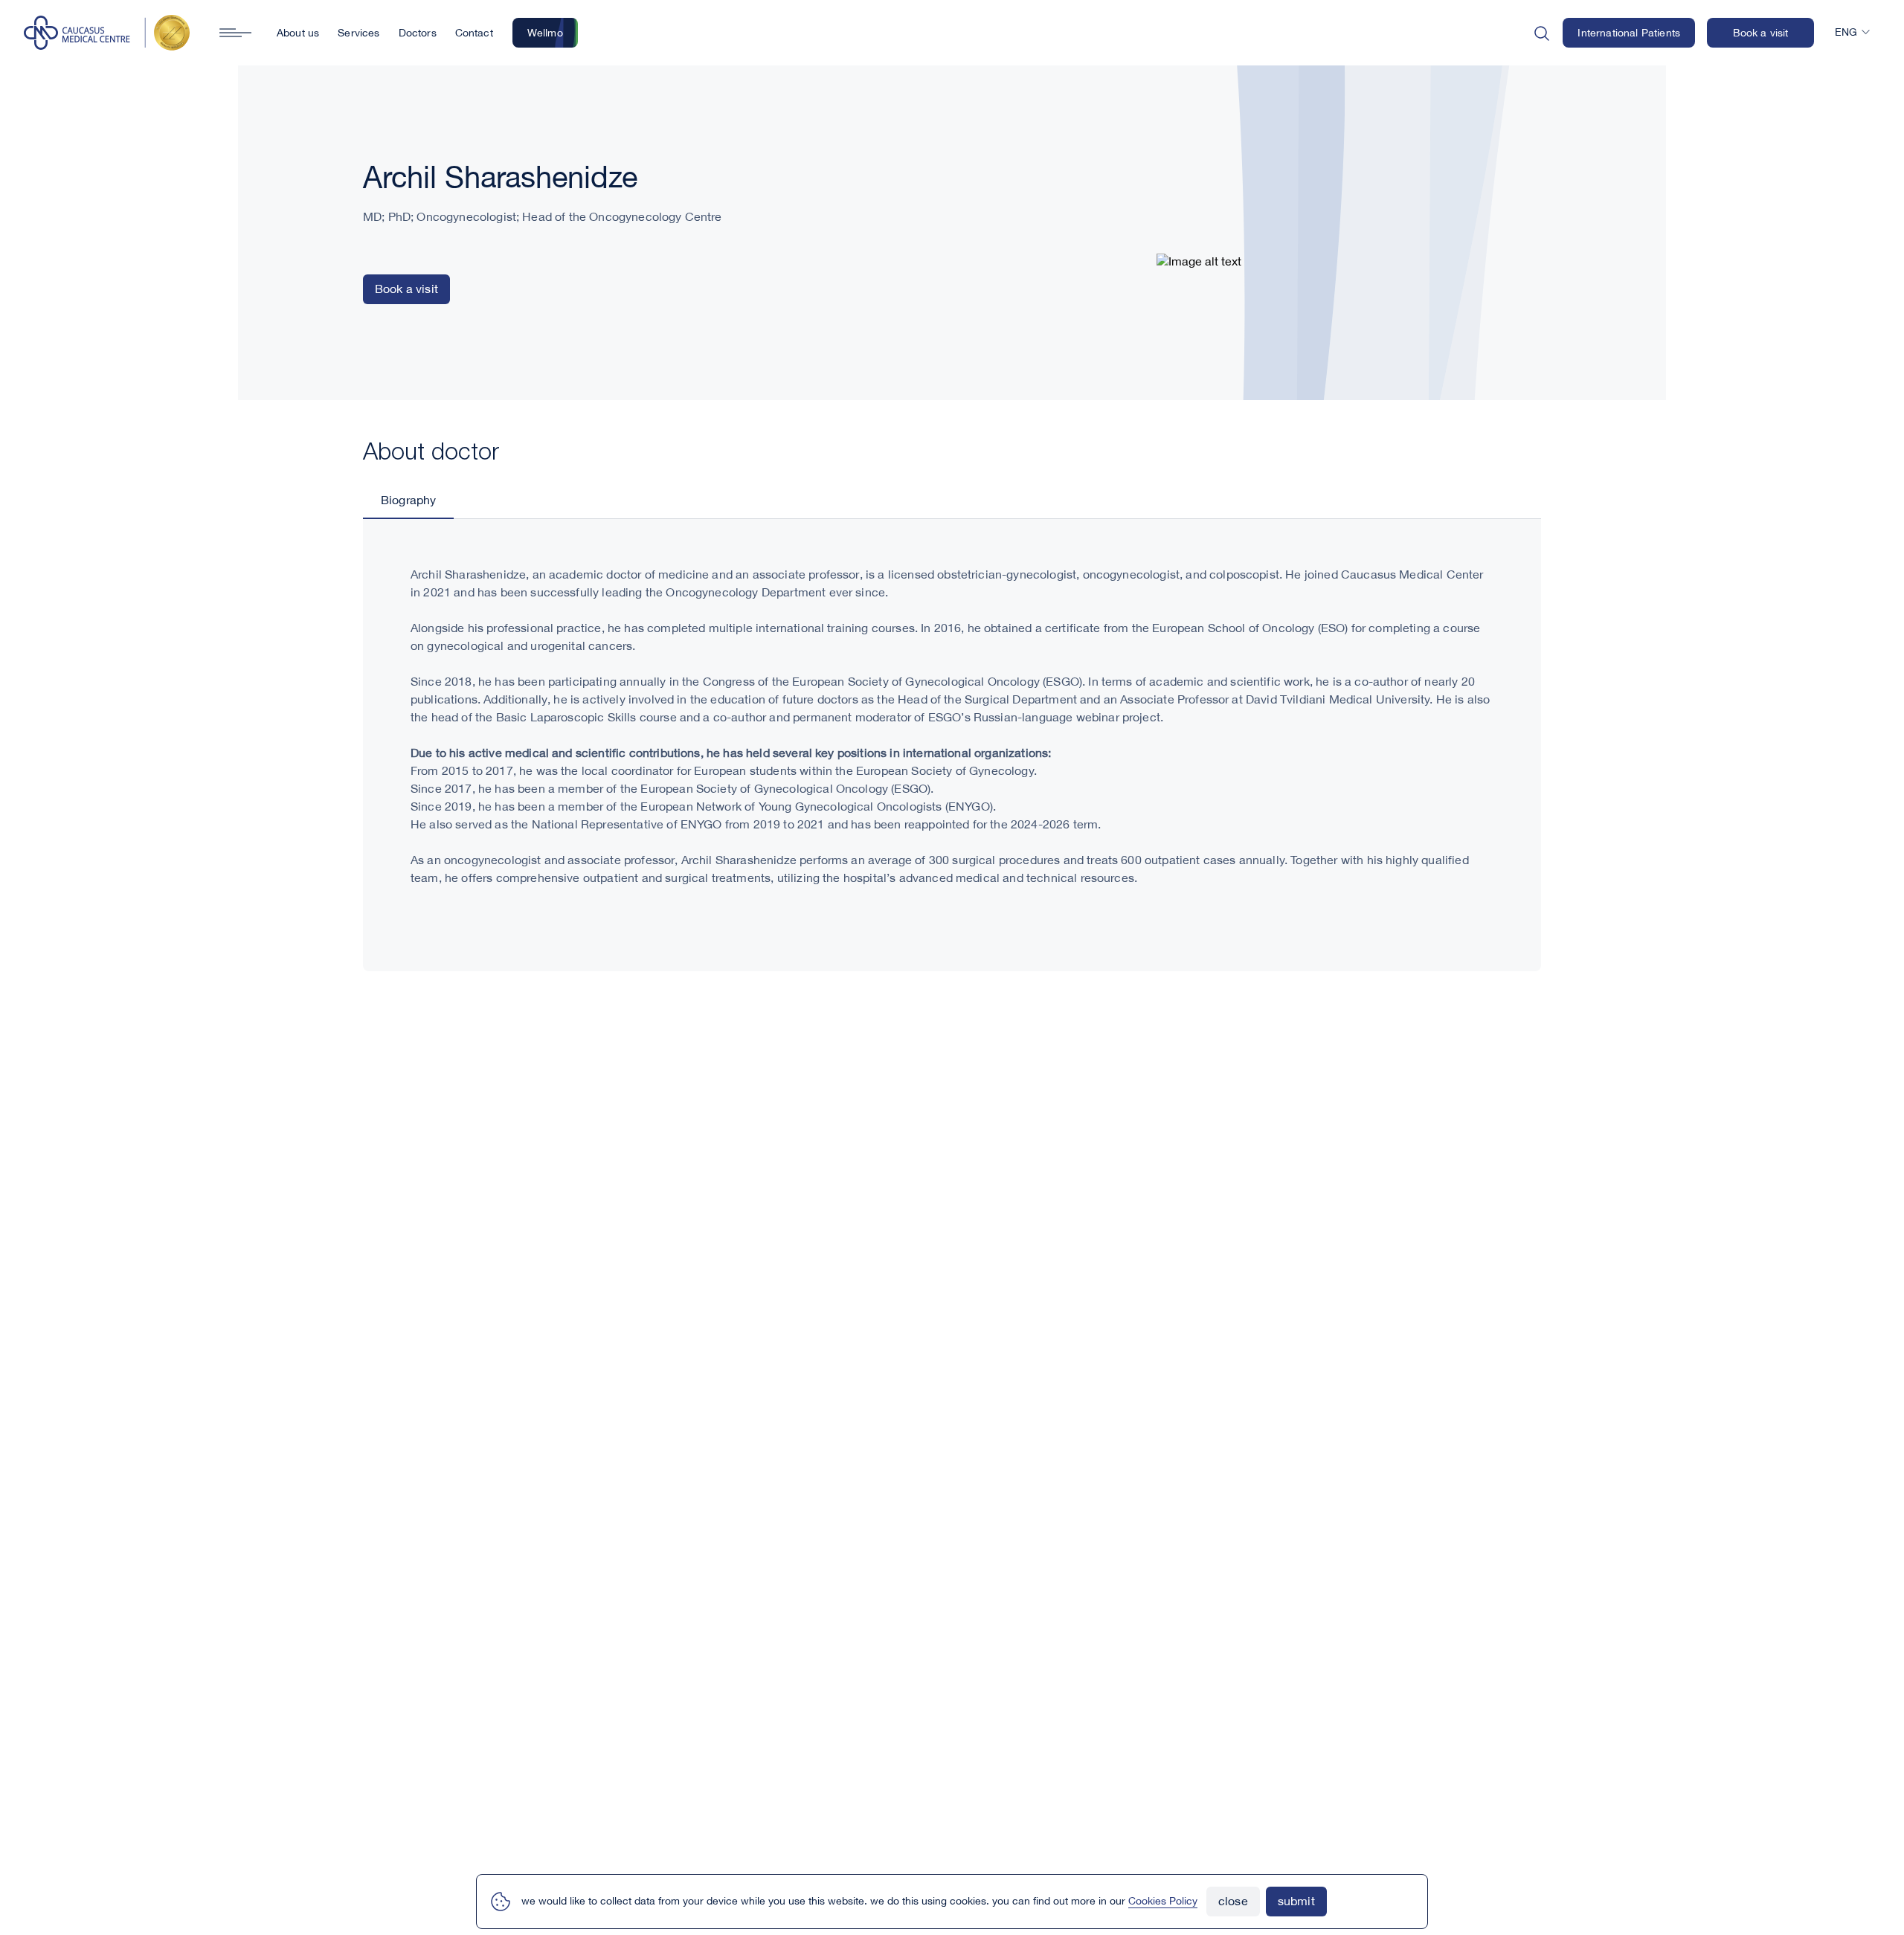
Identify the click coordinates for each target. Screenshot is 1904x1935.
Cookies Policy (1163, 1902)
